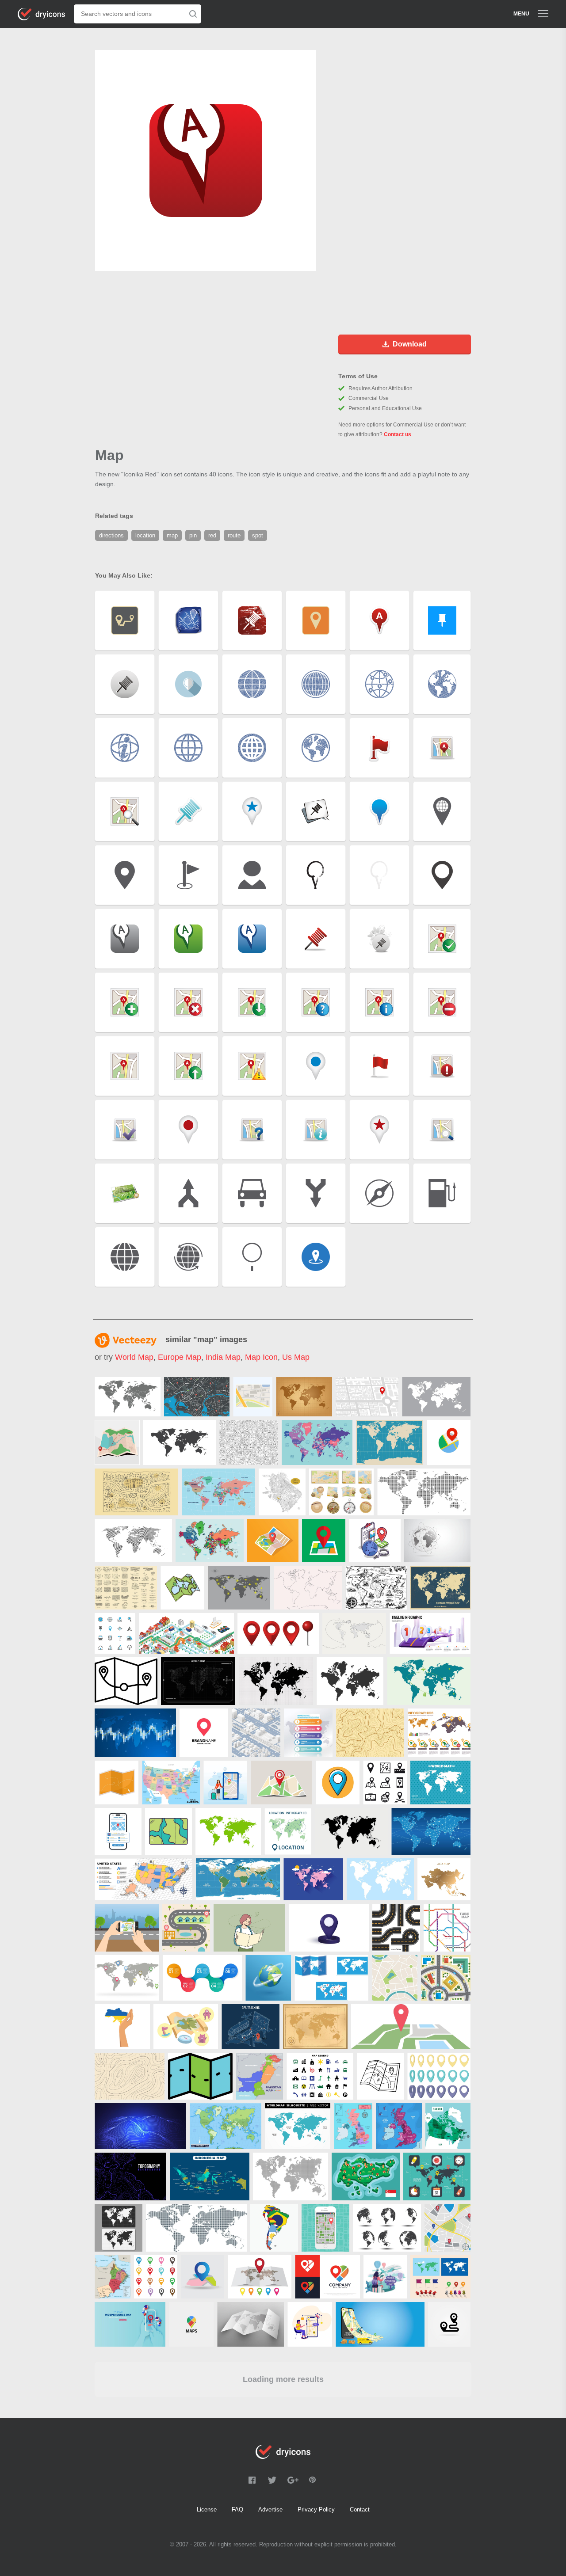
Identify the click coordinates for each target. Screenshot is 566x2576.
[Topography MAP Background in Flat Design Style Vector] (370, 1733)
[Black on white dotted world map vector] (424, 1492)
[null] (128, 1397)
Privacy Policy (316, 2509)
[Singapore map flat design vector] (366, 2176)
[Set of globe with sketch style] (387, 2228)
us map (296, 1357)
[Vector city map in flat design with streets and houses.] (446, 1978)
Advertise (270, 2509)
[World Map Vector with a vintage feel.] (304, 1397)
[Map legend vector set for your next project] (186, 2027)
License (207, 2509)
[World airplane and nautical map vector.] (239, 1588)
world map (134, 1357)
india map (223, 1357)
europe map (180, 1357)
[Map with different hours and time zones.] (127, 1978)
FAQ (237, 2509)
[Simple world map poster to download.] (390, 1442)
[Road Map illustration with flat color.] (447, 2228)
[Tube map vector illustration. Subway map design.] (447, 1928)
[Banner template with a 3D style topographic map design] (140, 2126)
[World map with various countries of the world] (313, 1879)
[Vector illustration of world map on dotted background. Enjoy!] (440, 1783)
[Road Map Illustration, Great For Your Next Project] (186, 1928)
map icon (261, 1357)
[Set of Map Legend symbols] (320, 2076)
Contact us (398, 434)
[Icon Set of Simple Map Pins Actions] (385, 1783)
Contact (360, 2509)
